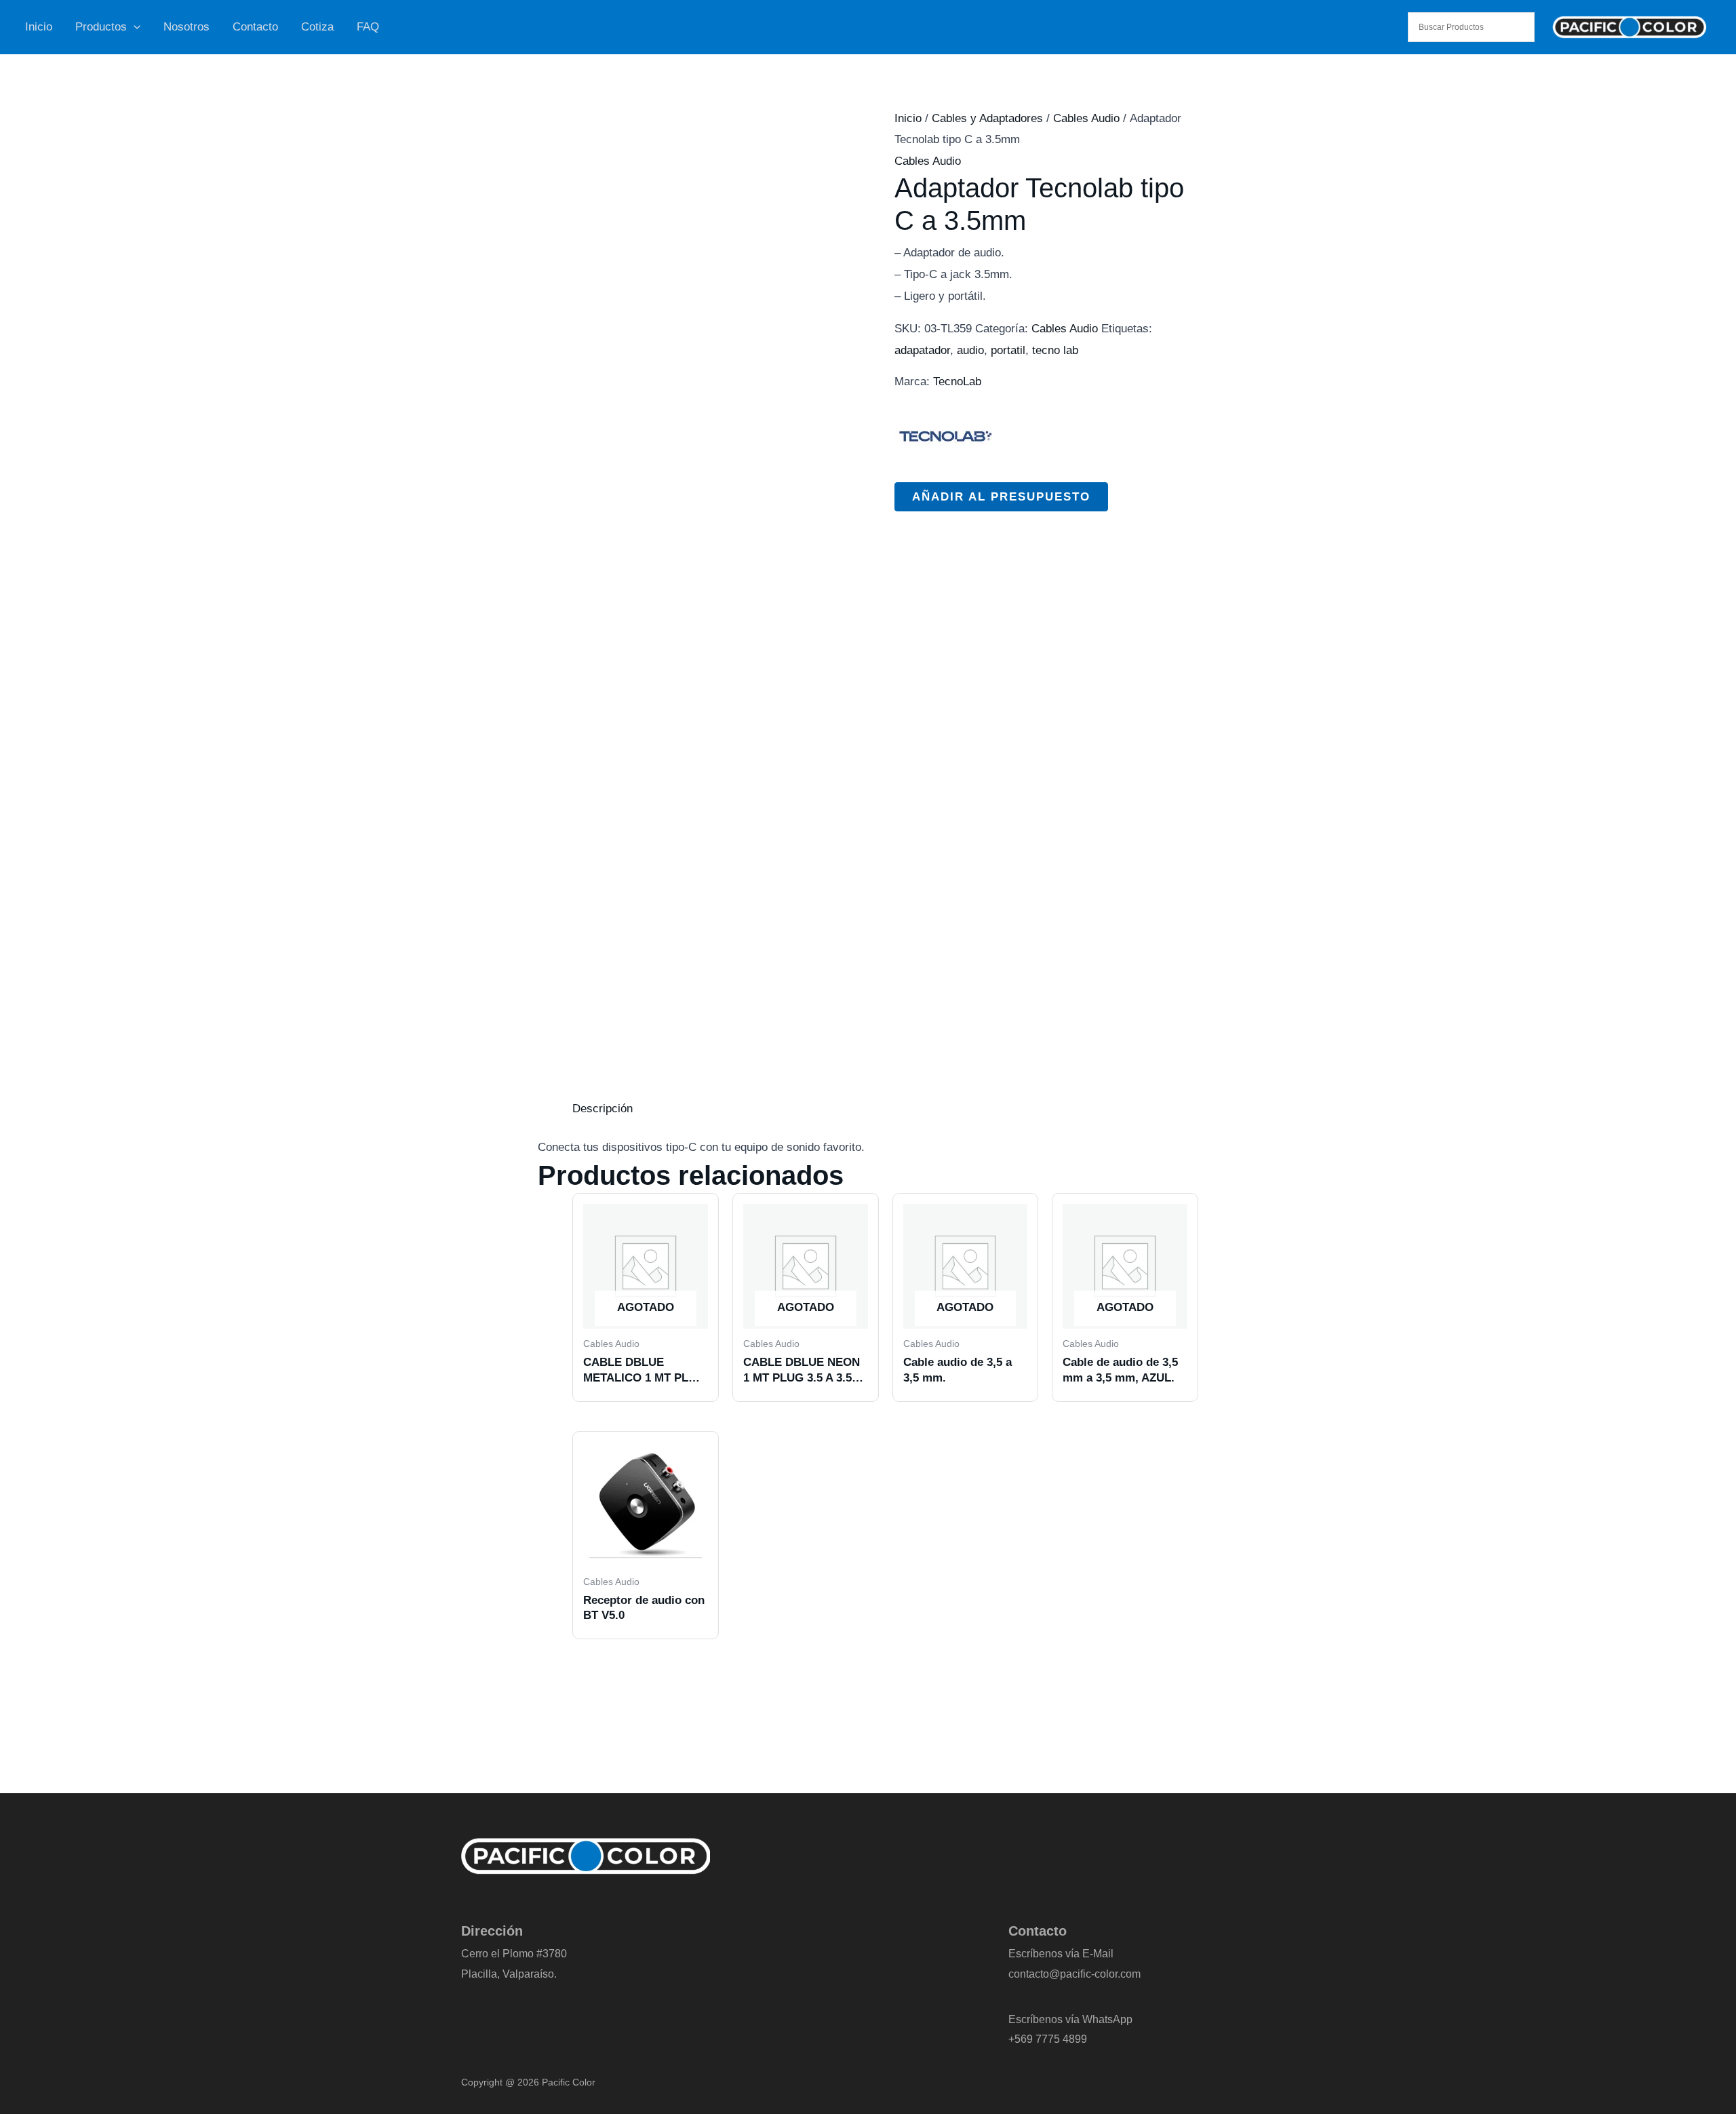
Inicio (39, 27)
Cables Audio (1086, 118)
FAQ (368, 27)
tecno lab (1055, 350)
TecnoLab (957, 381)
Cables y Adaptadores (987, 118)
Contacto (255, 27)
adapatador (922, 350)
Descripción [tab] (603, 1109)
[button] (134, 27)
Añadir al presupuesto (1001, 497)
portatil (1008, 350)
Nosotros (186, 27)
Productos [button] (101, 27)
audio (970, 350)
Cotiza (317, 27)
